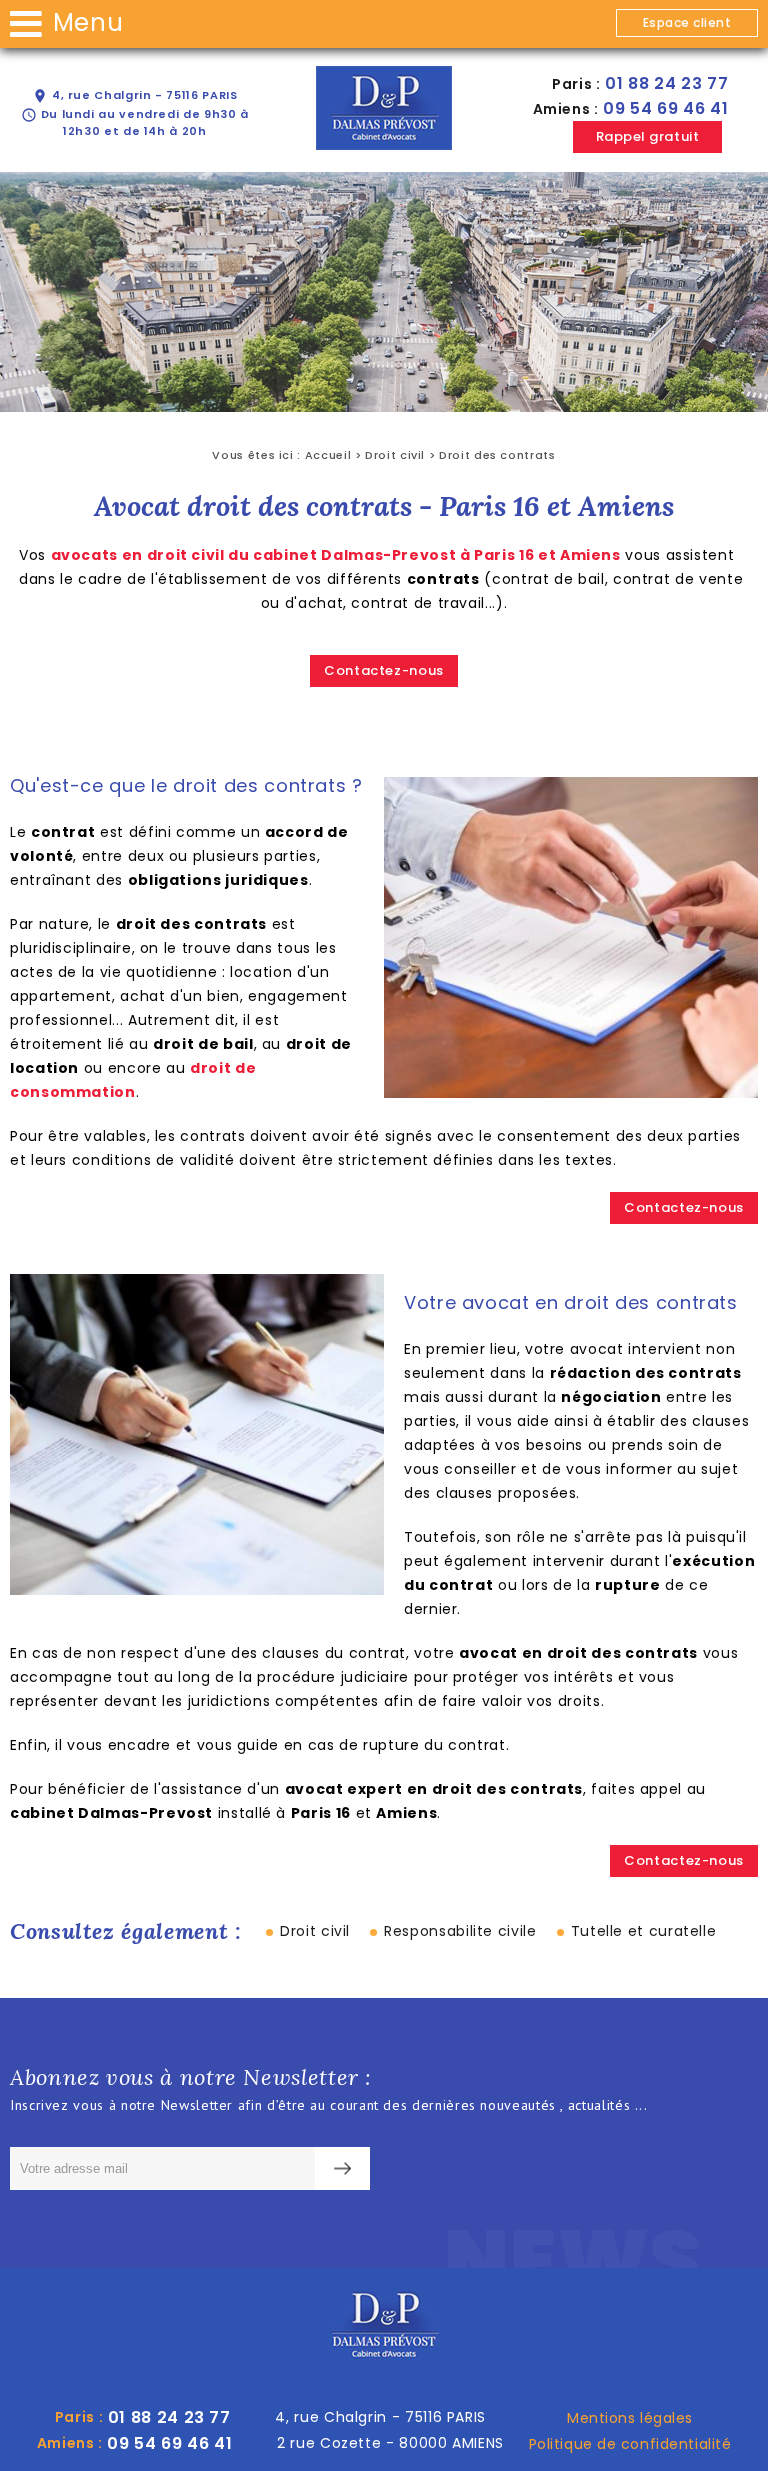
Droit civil (395, 455)
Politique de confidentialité (630, 2444)
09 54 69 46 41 (665, 108)
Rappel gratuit (647, 136)
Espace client (687, 22)
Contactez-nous (384, 670)
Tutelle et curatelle (644, 1931)
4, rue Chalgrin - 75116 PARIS (134, 95)
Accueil (328, 455)
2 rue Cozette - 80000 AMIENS (390, 2443)
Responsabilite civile (460, 1931)
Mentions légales (630, 2418)
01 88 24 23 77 (666, 83)
